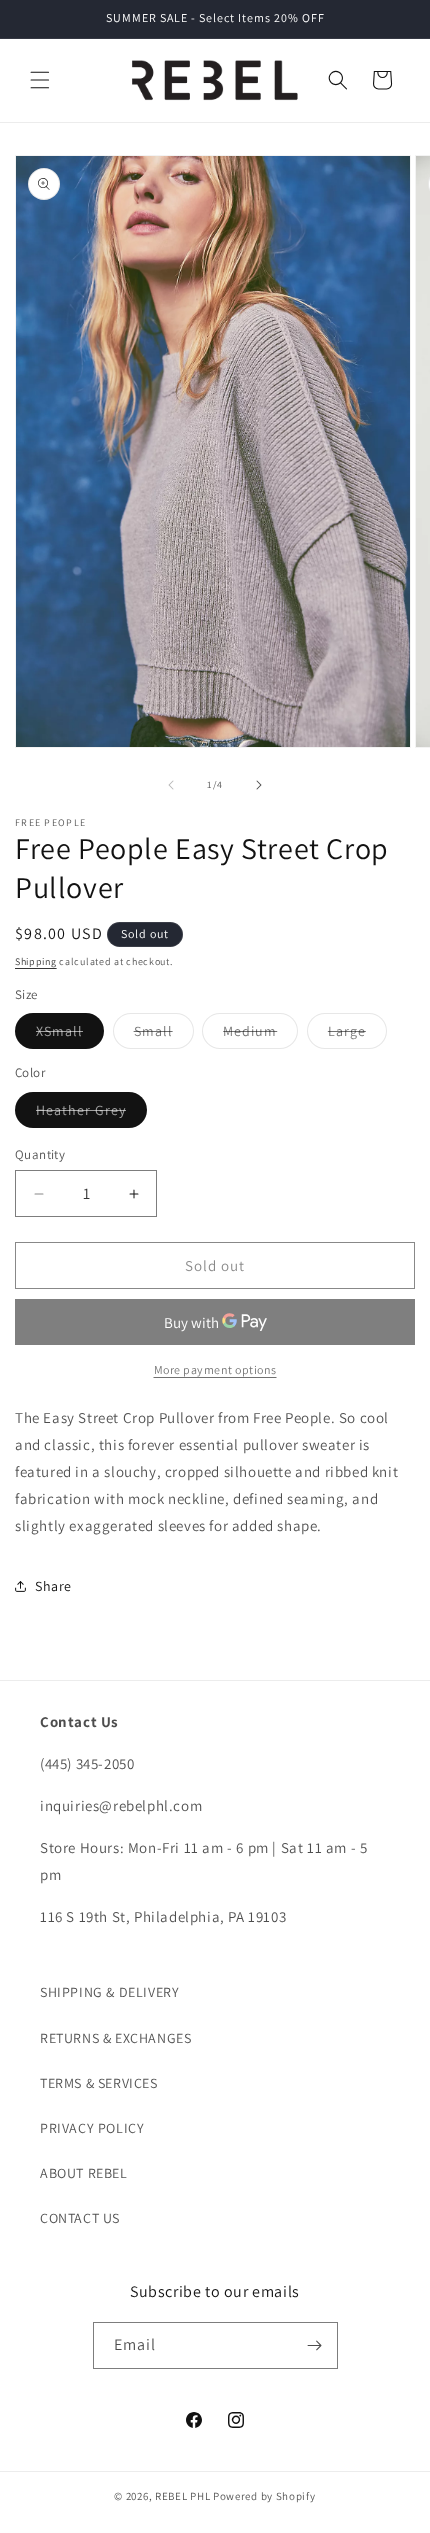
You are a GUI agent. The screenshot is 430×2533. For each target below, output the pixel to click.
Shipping (36, 961)
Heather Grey (91, 1114)
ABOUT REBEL (84, 2173)
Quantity (40, 1154)
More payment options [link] (215, 1369)
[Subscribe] (315, 2345)
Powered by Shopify (264, 2496)
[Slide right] (259, 785)
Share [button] (53, 1586)
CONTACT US (80, 2218)
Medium (260, 1035)
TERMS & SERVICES (99, 2083)
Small (164, 1035)
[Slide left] (171, 785)
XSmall (70, 1035)
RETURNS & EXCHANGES (115, 2038)
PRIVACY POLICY (92, 2128)
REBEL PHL (182, 2496)
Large (357, 1035)
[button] (40, 80)
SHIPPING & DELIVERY (109, 1992)
